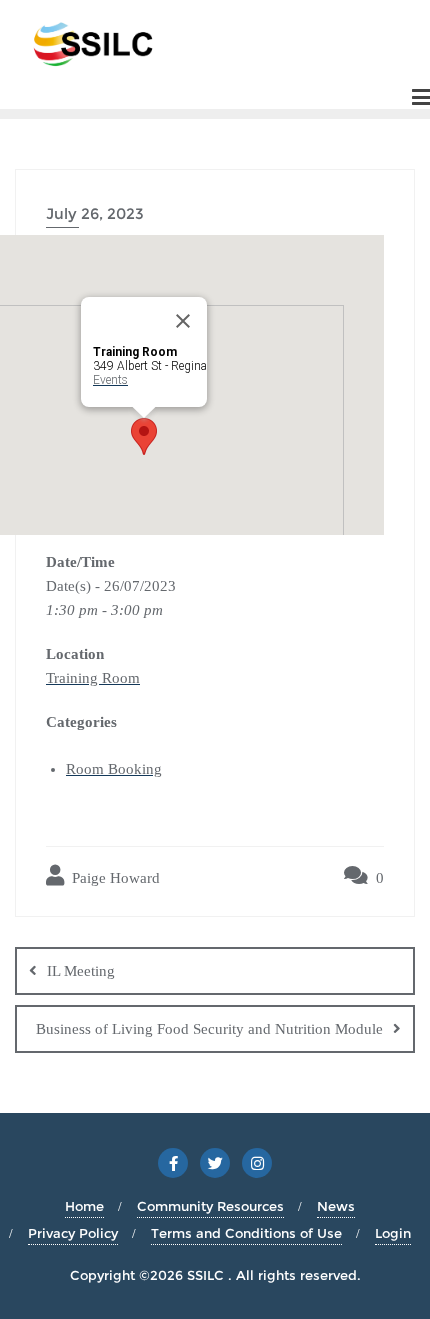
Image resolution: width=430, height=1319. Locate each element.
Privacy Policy (73, 1233)
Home (84, 1206)
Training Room (93, 678)
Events (110, 380)
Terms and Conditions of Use (246, 1233)
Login (393, 1233)
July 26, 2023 (95, 213)
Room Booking (114, 769)
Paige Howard (114, 878)
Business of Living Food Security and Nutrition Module (209, 1029)
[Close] (183, 321)
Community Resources (210, 1206)
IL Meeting (81, 971)
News (336, 1206)
